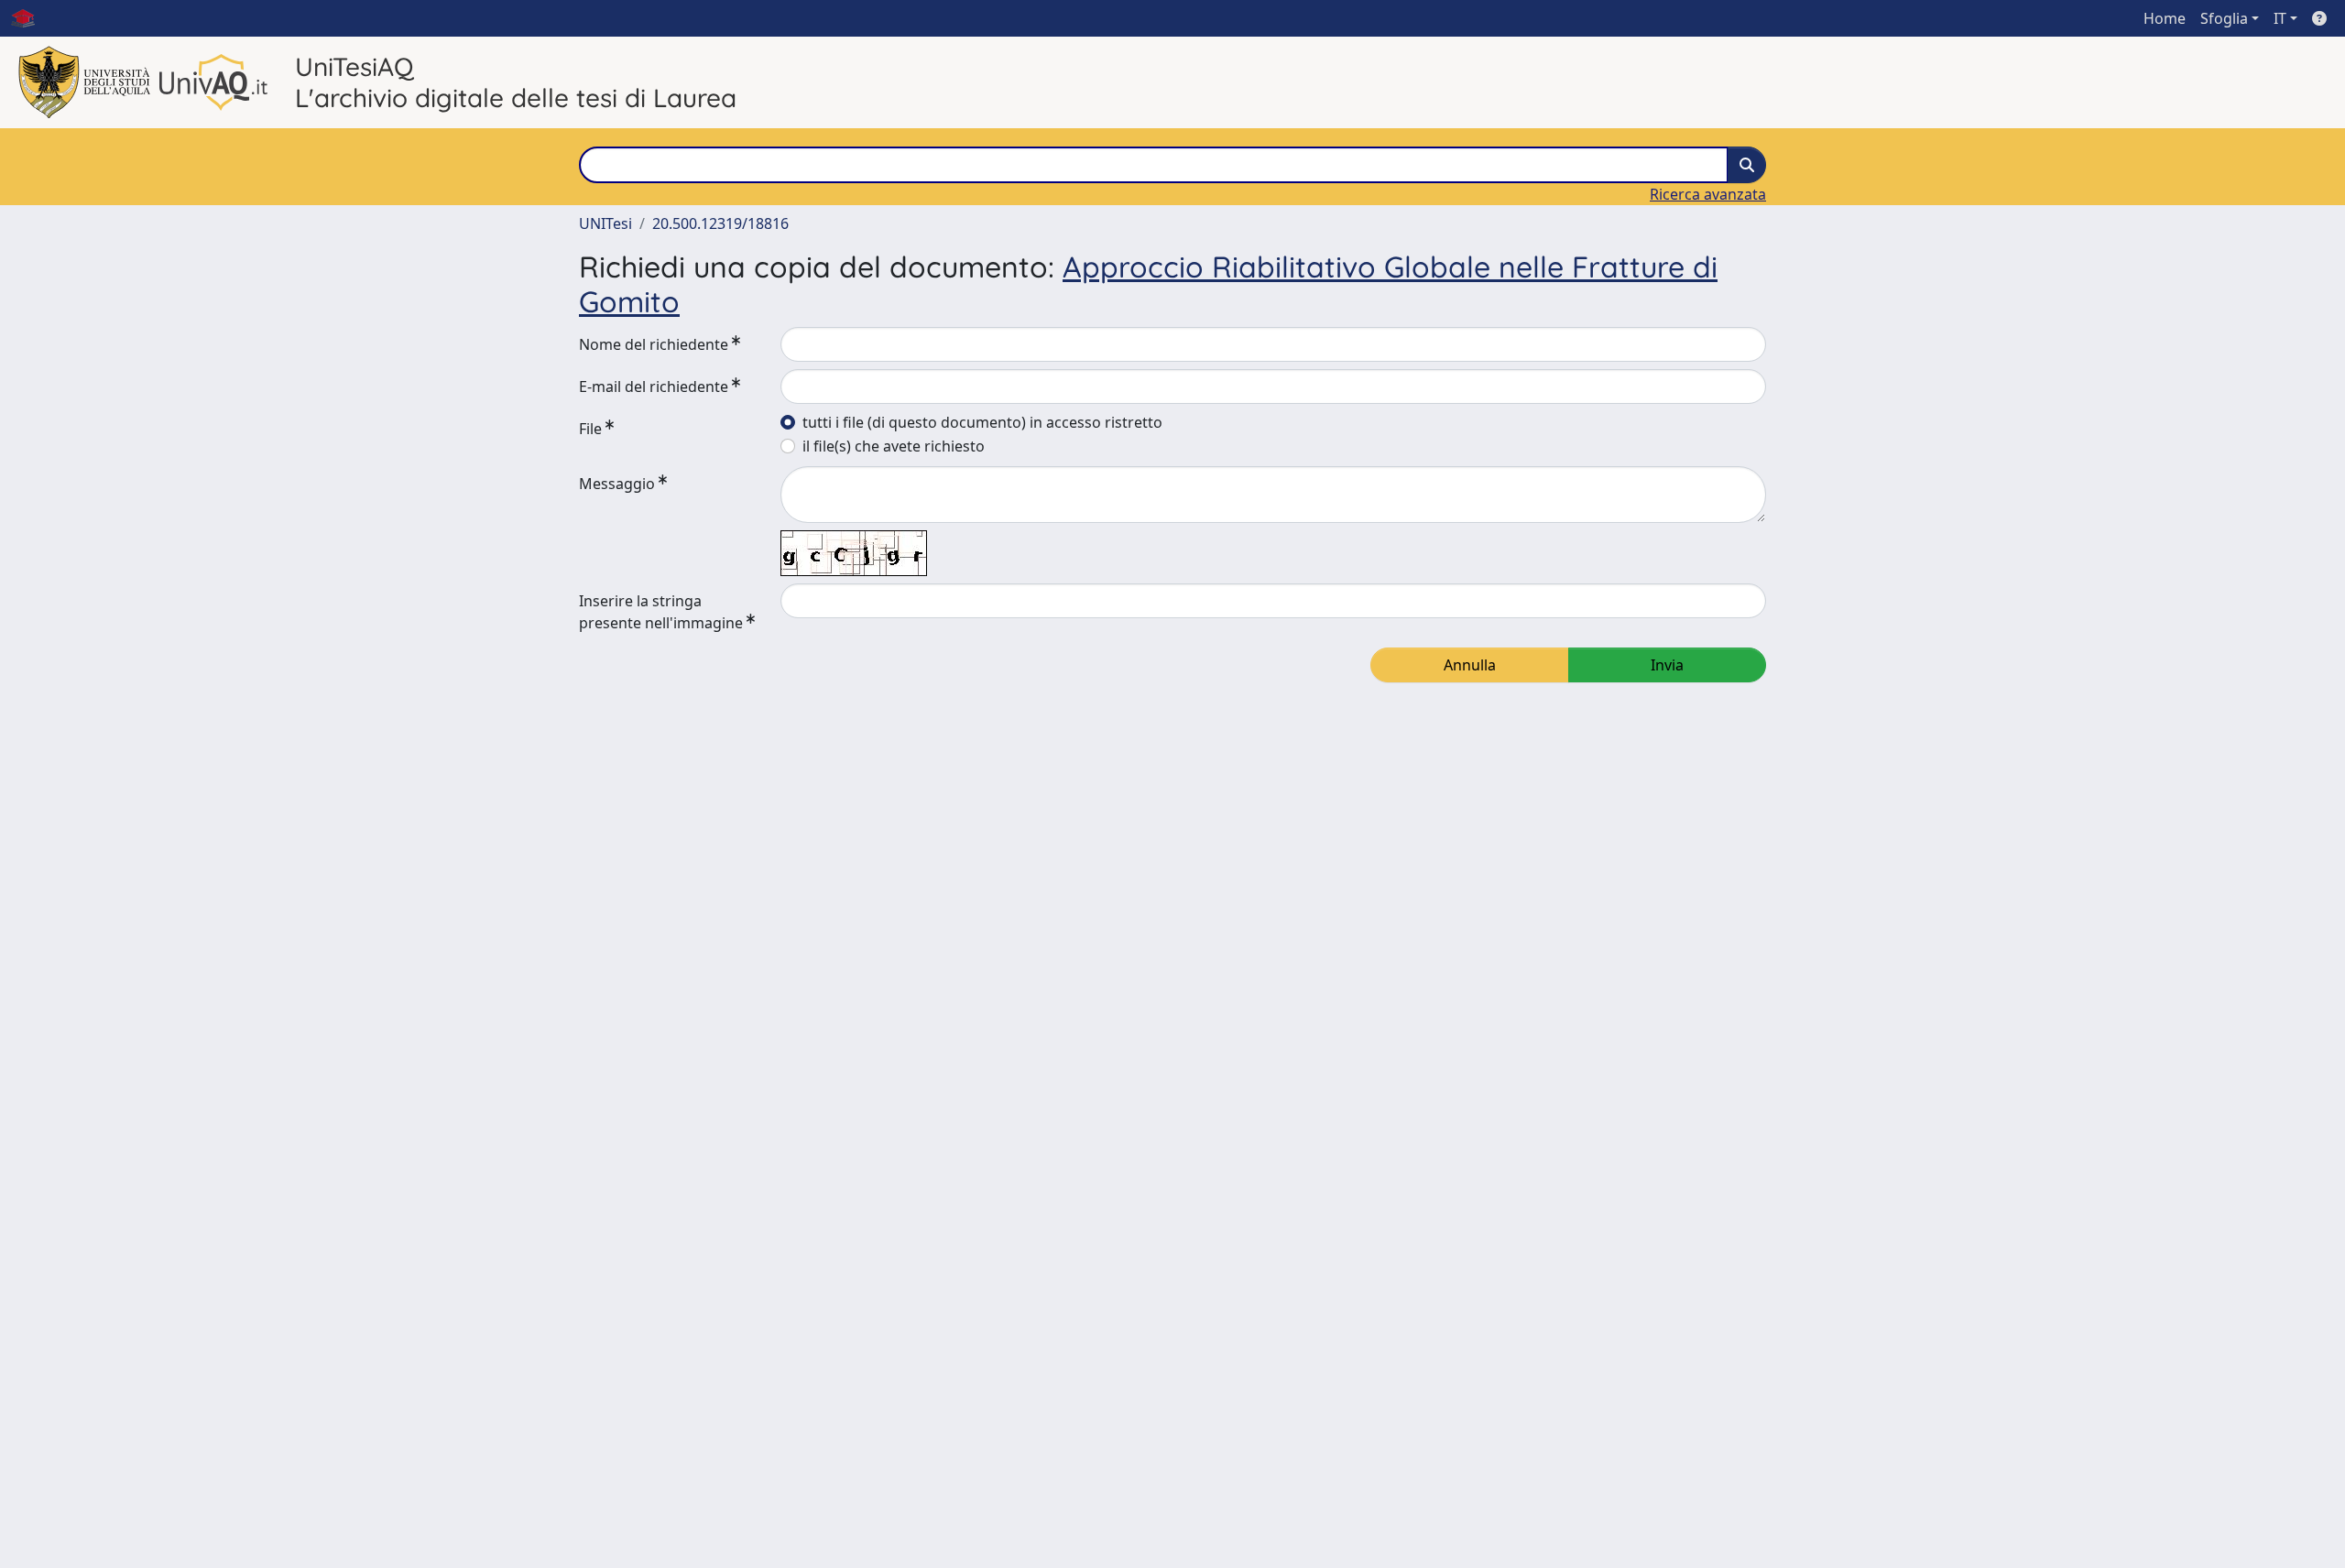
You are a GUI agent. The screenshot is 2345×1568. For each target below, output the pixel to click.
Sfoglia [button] (2224, 18)
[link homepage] (30, 18)
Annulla (1470, 665)
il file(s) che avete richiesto (894, 446)
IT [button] (2280, 18)
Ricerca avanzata (1708, 194)
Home (2165, 18)
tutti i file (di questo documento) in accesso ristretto (982, 422)
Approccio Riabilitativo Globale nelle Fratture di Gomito (1148, 284)
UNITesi (605, 223)
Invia (1667, 665)
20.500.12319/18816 (720, 223)
